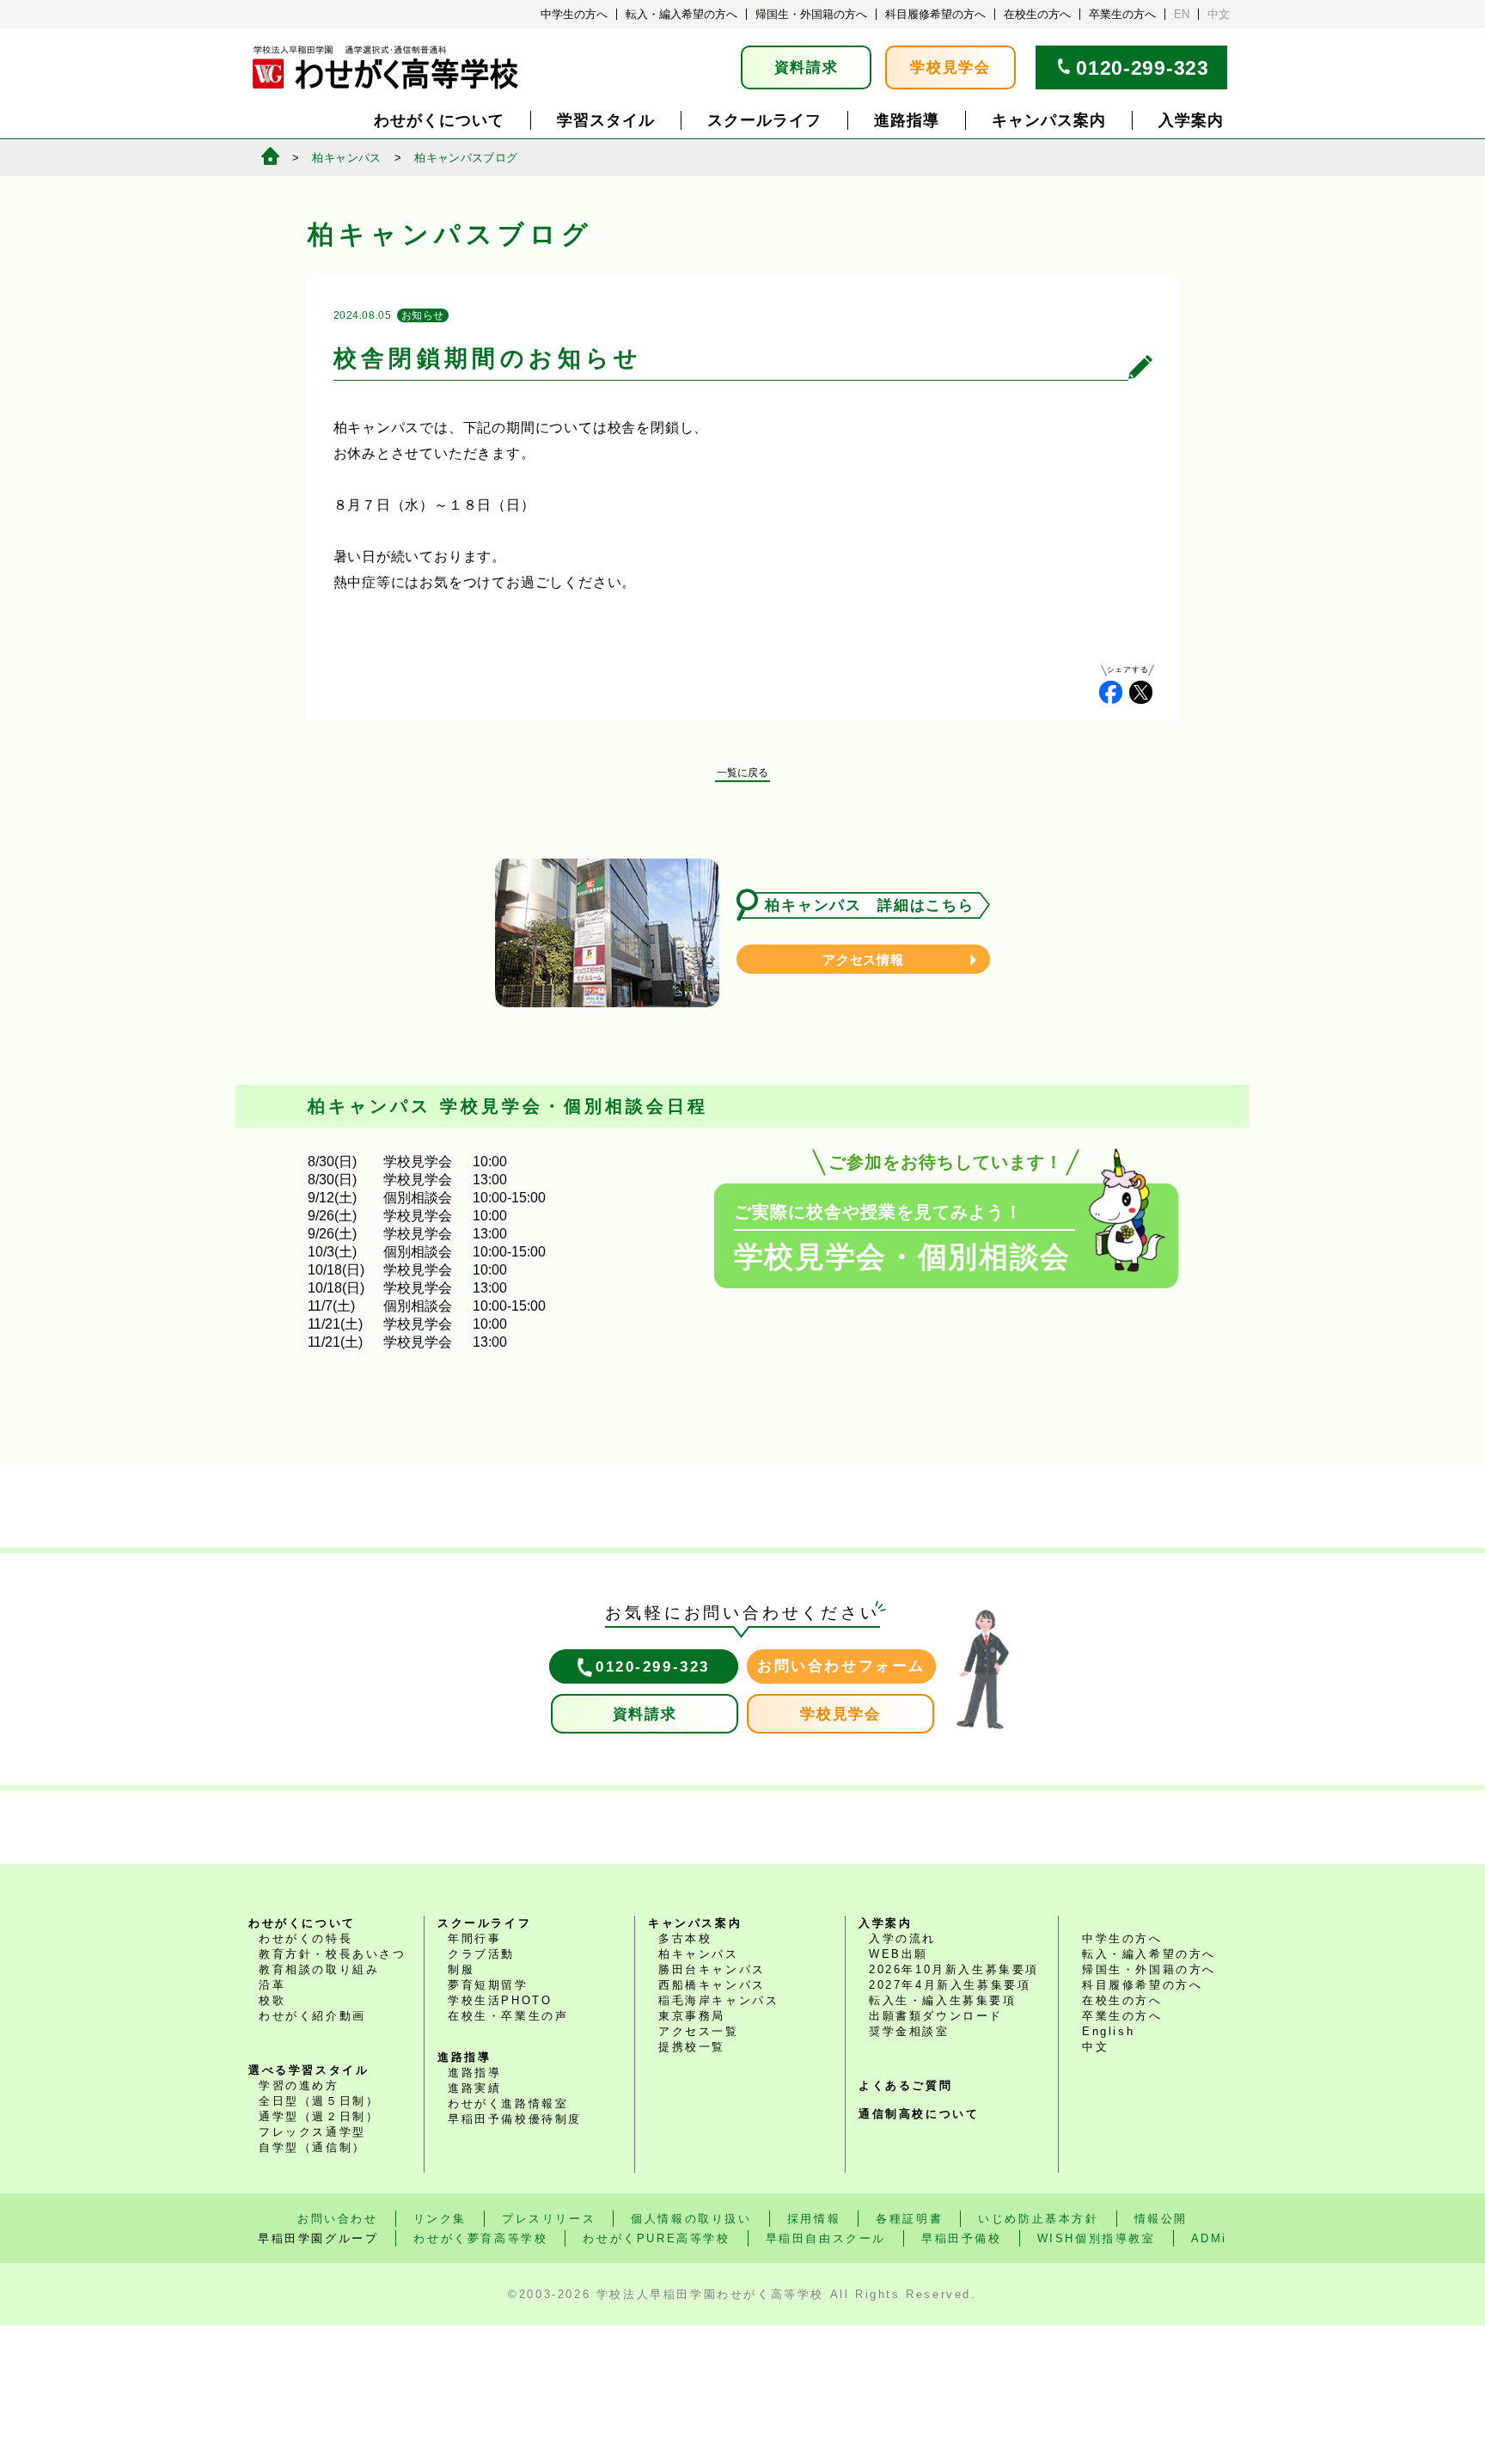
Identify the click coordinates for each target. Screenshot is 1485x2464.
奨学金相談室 (909, 2031)
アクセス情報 (863, 960)
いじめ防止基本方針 (1038, 2219)
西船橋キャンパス (712, 1985)
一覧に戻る (742, 773)
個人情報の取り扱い (691, 2219)
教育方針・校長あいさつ (333, 1954)
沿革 (272, 1985)
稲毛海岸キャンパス (718, 2000)
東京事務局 (692, 2016)
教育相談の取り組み (319, 1969)
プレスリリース (549, 2219)
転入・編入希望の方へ (681, 14)
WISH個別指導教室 (1097, 2238)
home (270, 156)
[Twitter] (1141, 692)
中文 (1219, 14)
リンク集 (440, 2219)
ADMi (1209, 2238)
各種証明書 (909, 2219)
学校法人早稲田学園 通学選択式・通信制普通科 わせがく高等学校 (385, 67)
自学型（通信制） (312, 2147)
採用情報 (814, 2219)
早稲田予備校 (962, 2238)
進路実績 (474, 2088)
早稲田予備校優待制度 (515, 2119)
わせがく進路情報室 (508, 2103)
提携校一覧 (692, 2047)
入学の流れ (902, 1938)
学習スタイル (606, 120)
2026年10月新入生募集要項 (954, 1969)
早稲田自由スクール (826, 2238)
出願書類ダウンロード (936, 2016)
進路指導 (907, 120)
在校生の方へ (1037, 14)
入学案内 (1191, 120)
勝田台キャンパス (712, 1969)
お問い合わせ (338, 2219)
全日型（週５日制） (319, 2101)
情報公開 (1161, 2219)
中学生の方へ (574, 14)
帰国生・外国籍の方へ (811, 14)
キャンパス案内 (1049, 120)
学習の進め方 (299, 2085)
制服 (461, 1969)
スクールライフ (764, 120)
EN (1182, 14)
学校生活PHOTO (500, 2000)
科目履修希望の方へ (935, 14)
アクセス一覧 (699, 2031)
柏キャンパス (346, 158)
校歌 (272, 2000)
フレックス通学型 (312, 2132)
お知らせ (423, 315)
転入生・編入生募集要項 (943, 2000)
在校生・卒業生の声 (508, 2016)
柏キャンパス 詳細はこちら (869, 905)
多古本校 (685, 1938)
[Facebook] (1111, 692)
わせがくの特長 (306, 1938)
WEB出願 (898, 1954)
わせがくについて (439, 120)
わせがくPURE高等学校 (656, 2238)
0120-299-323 (1142, 68)
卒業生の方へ (1122, 14)
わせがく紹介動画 (312, 2016)
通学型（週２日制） (319, 2116)
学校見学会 (950, 67)
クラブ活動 (481, 1954)
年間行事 (474, 1938)
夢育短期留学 (488, 1985)
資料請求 (807, 67)
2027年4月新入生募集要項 (950, 1985)
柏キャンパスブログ (466, 158)
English (1108, 2031)
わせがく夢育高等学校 (480, 2238)
